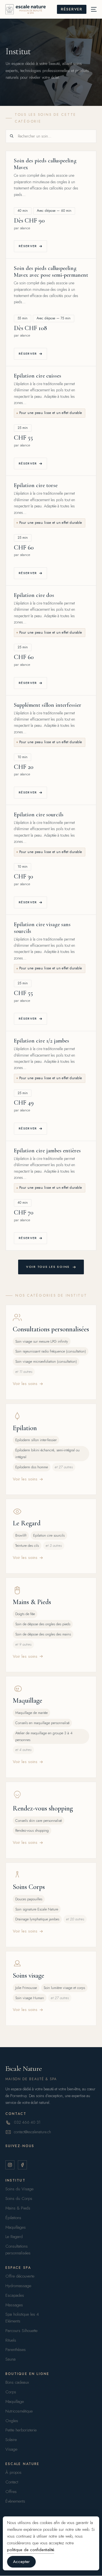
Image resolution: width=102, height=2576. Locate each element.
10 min (23, 757)
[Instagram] (10, 2165)
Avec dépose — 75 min (54, 318)
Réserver (28, 246)
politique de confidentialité (31, 2550)
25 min (23, 428)
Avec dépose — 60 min (54, 211)
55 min (23, 318)
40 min (23, 211)
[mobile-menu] (92, 9)
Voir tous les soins (48, 1267)
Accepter (21, 2562)
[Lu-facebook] (22, 2165)
